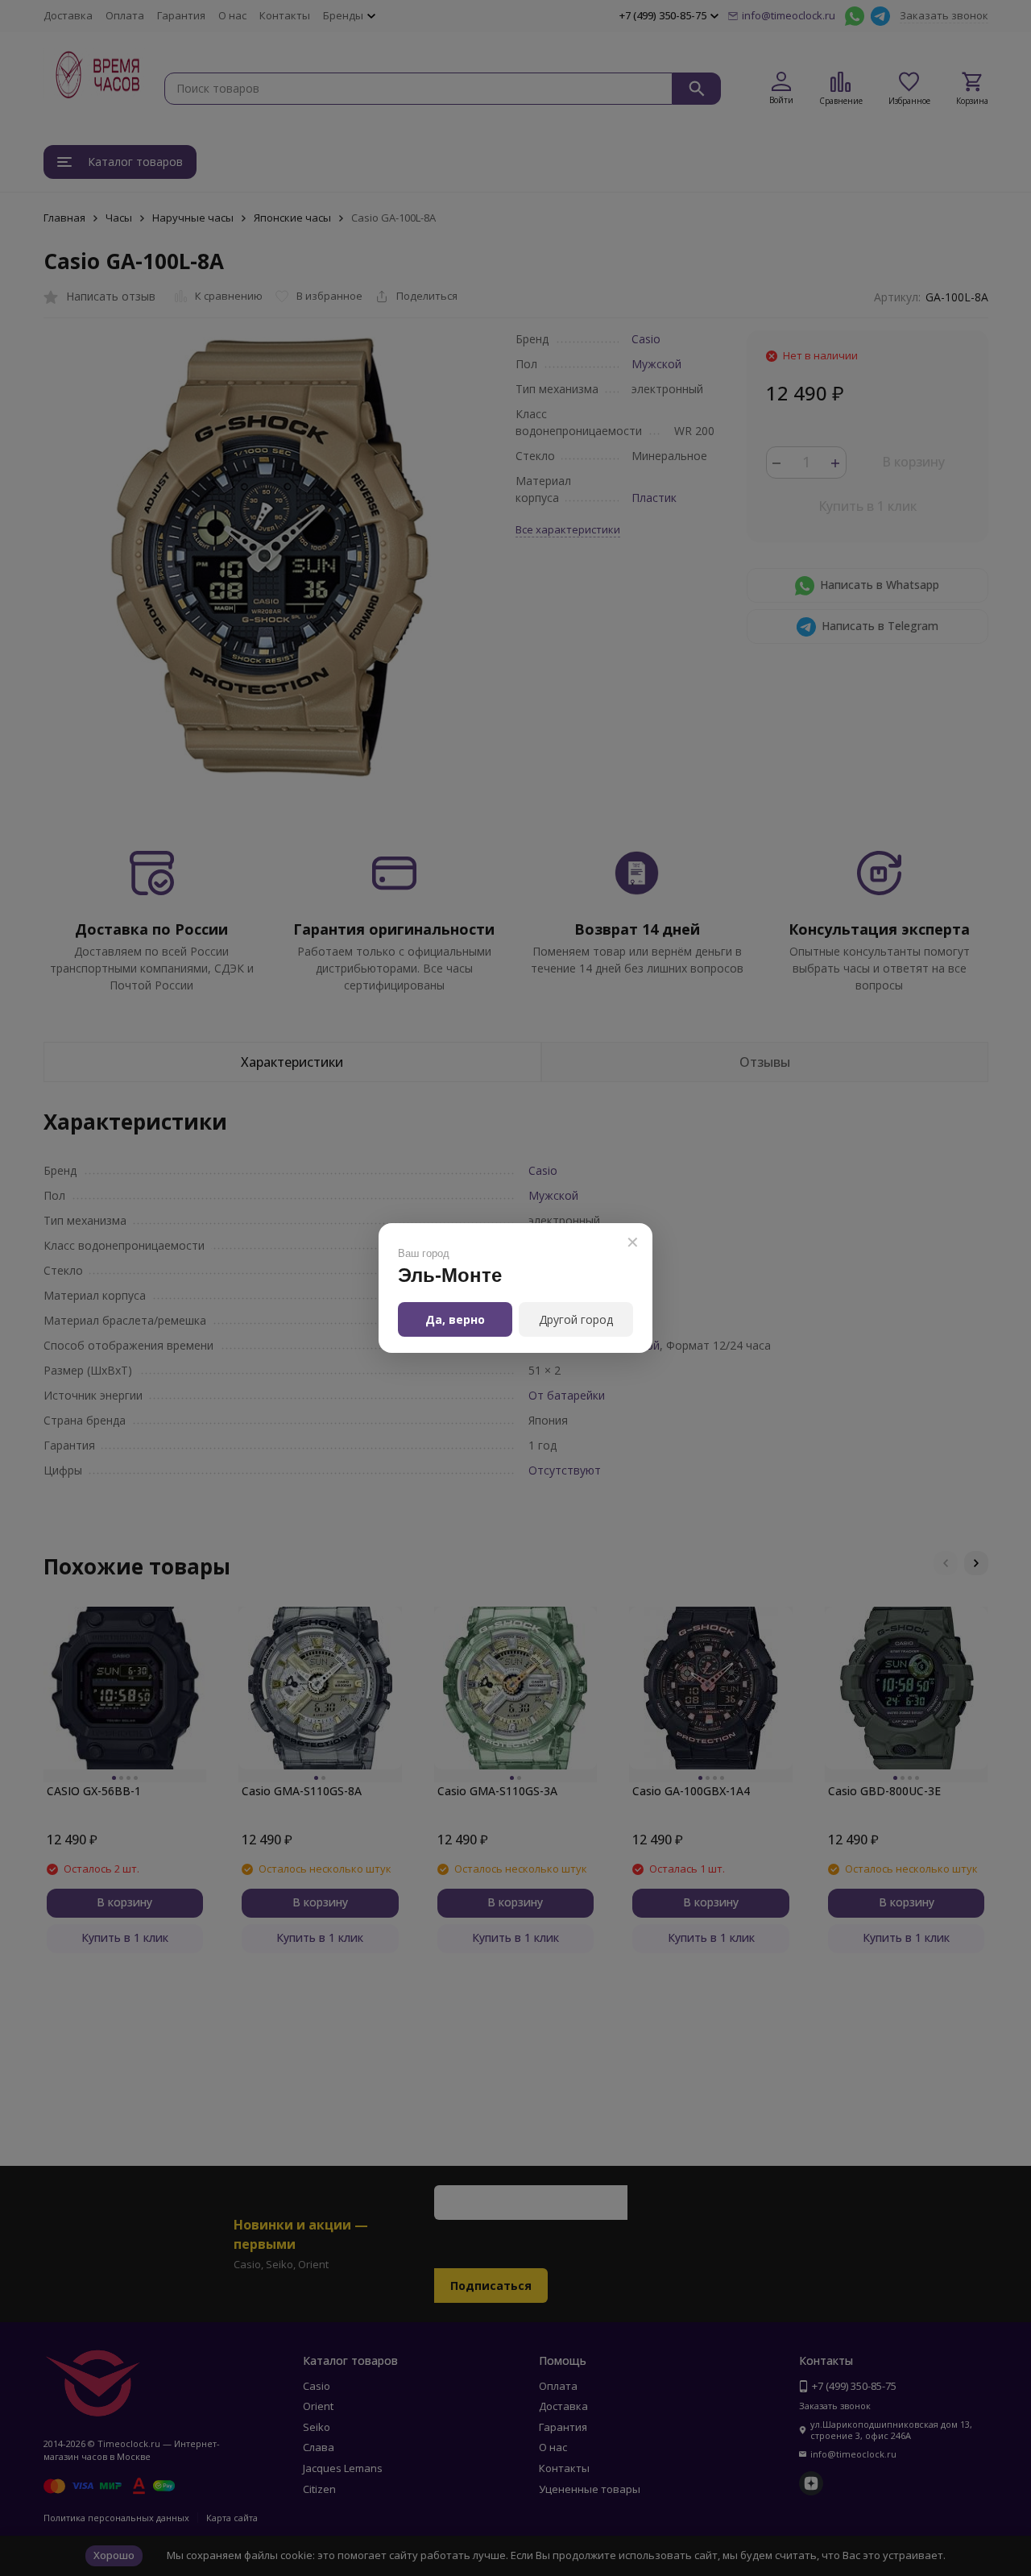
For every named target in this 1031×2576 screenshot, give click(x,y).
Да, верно (455, 1319)
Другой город (576, 1319)
